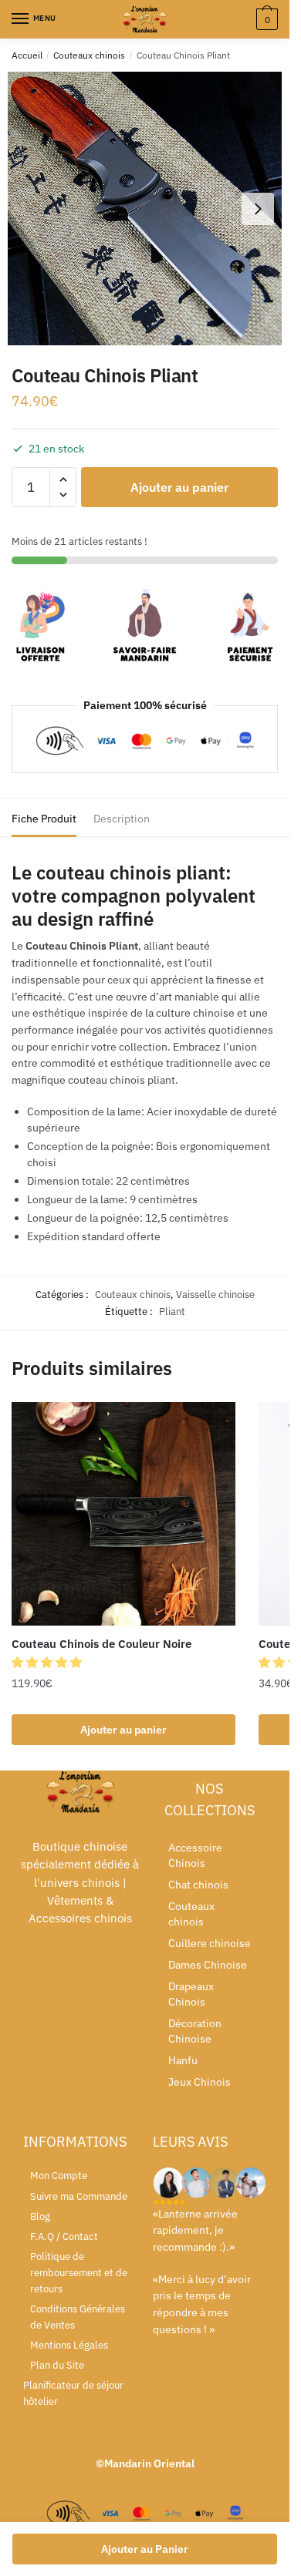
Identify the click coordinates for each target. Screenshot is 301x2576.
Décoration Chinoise (195, 2031)
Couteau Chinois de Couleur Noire (101, 1644)
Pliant (172, 1312)
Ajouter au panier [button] (123, 1730)
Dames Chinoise (208, 1965)
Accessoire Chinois (195, 1855)
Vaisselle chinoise (215, 1295)
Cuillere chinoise (210, 1943)
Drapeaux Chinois (191, 1994)
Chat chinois (198, 1885)
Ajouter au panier (179, 487)
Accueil (27, 55)
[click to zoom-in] (145, 209)
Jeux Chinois (200, 2082)
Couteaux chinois (89, 55)
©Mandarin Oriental (145, 2463)
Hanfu (183, 2060)
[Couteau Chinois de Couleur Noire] (123, 1514)
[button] (48, 1662)
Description (122, 819)
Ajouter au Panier (145, 2549)
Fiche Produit (44, 819)
